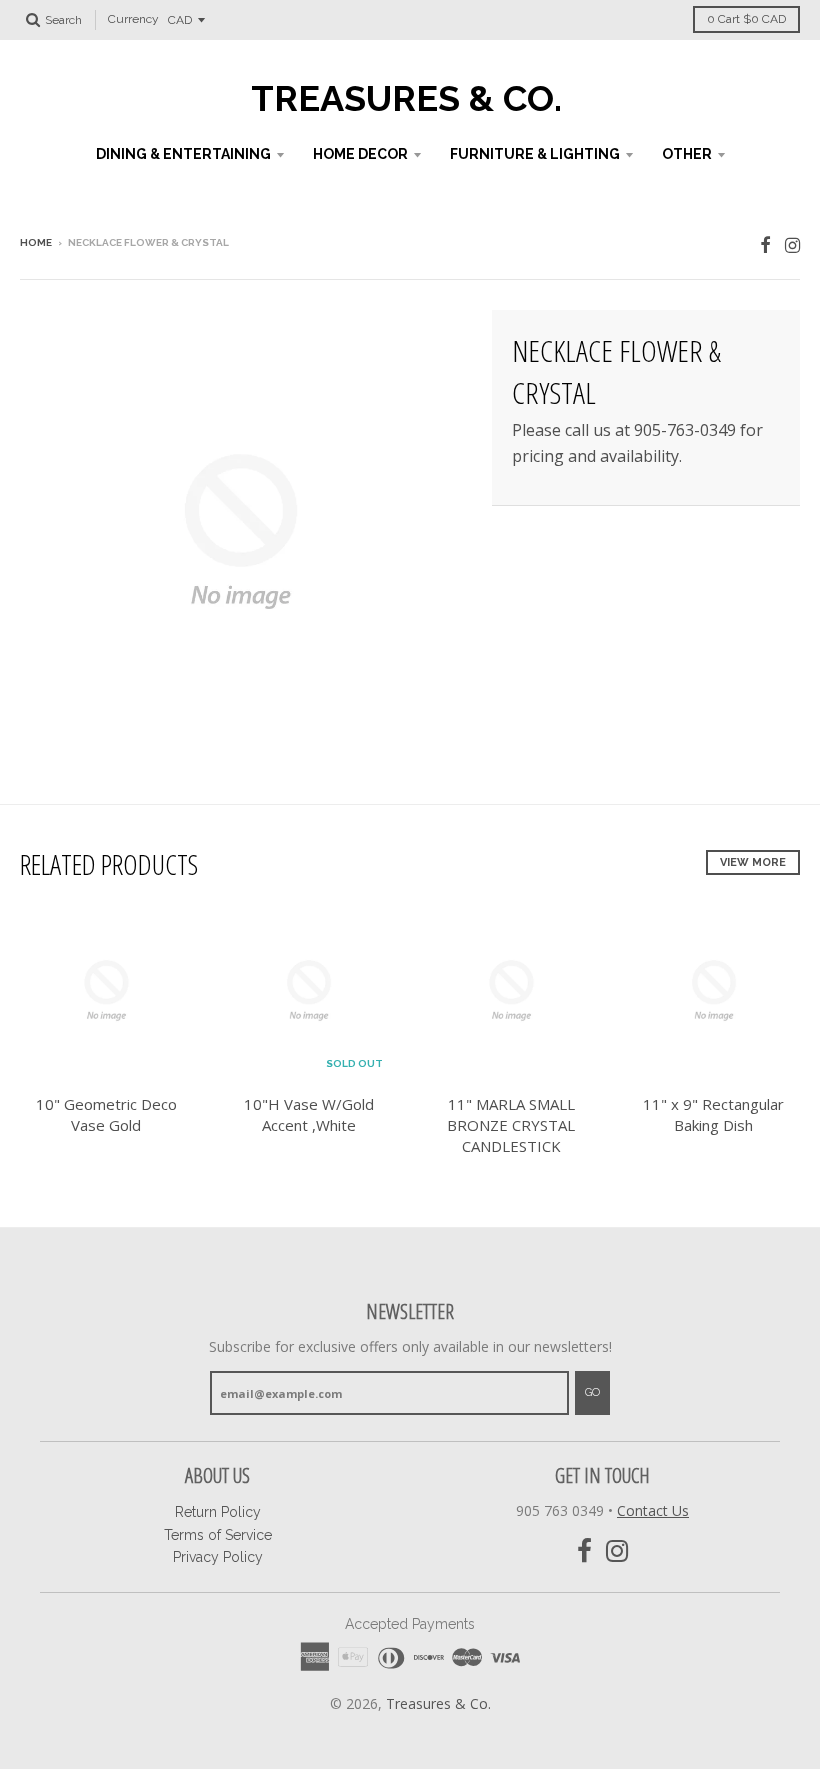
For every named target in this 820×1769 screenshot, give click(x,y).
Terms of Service (218, 1535)
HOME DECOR (360, 154)
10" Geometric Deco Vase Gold (106, 1114)
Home (36, 242)
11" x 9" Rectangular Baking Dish (713, 1114)
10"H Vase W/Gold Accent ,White (309, 1114)
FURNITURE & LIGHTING (535, 154)
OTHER (687, 154)
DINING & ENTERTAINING (183, 154)
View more (753, 862)
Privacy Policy (218, 1557)
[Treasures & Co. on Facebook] (765, 244)
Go (592, 1392)
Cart (746, 19)
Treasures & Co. (406, 98)
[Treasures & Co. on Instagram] (792, 244)
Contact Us (653, 1510)
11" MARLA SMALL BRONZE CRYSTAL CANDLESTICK (511, 1125)
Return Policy (218, 1512)
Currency (133, 20)
